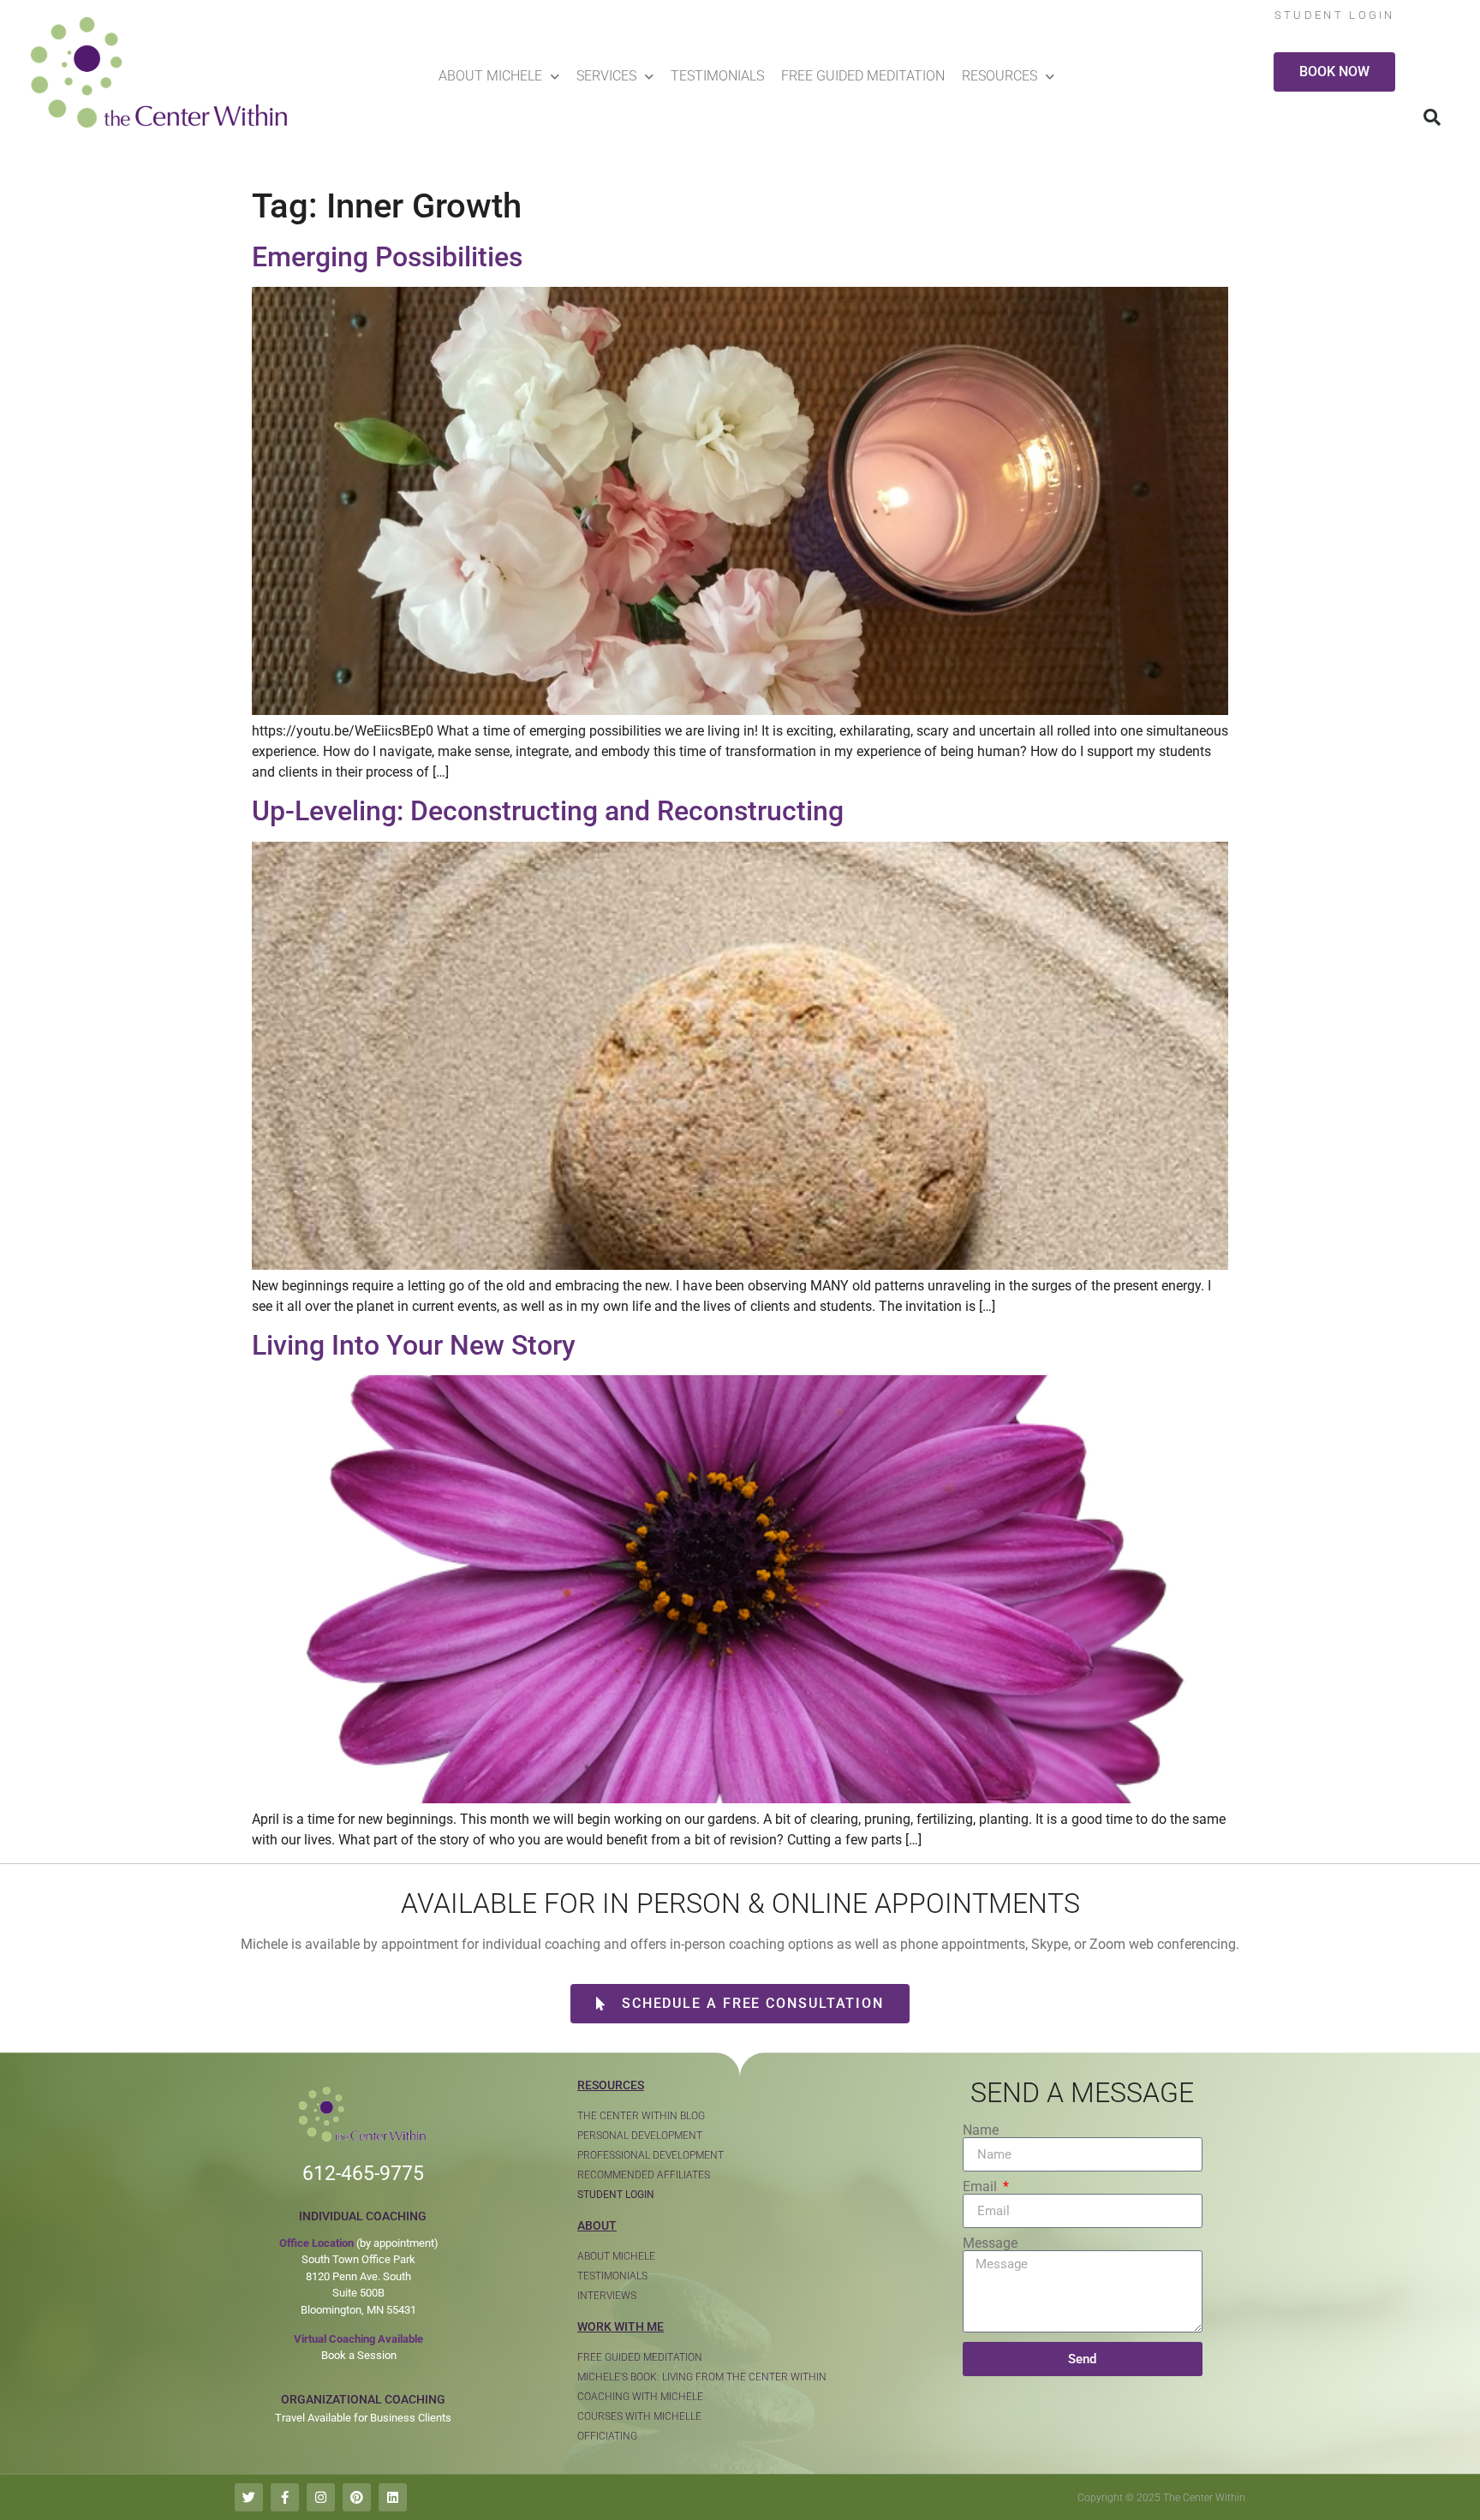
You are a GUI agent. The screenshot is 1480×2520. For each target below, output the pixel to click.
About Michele (490, 76)
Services (606, 76)
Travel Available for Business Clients (363, 2418)
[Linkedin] (393, 2497)
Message (990, 2243)
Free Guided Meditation (863, 76)
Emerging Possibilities (387, 257)
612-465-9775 (363, 2174)
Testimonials (717, 76)
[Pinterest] (357, 2497)
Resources (1000, 76)
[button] (1432, 117)
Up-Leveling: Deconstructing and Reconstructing (548, 811)
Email (982, 2187)
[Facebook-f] (285, 2497)
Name (981, 2130)
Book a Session (359, 2355)
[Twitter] (249, 2497)
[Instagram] (321, 2497)
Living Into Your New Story (414, 1345)
